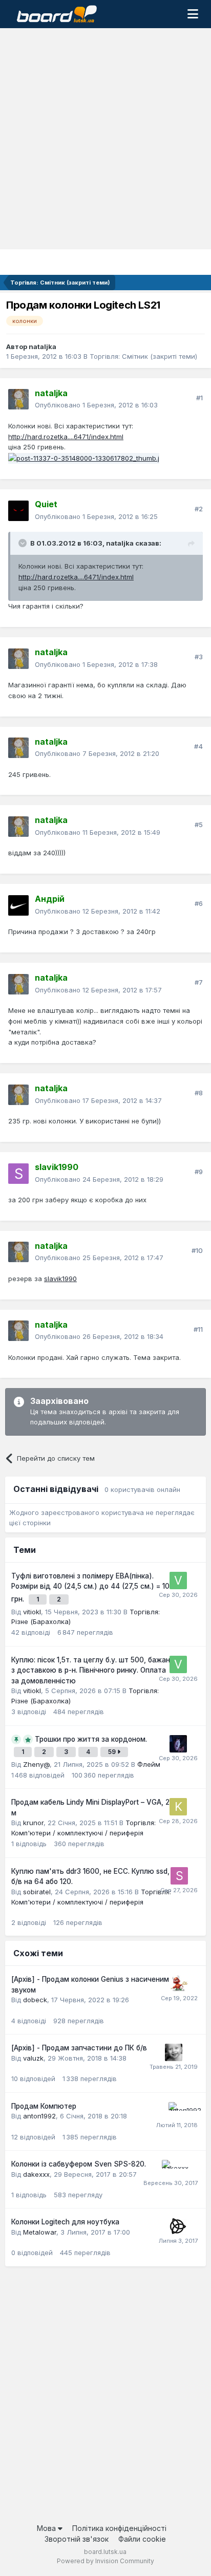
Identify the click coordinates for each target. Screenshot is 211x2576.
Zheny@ (36, 1764)
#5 (199, 825)
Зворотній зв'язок (77, 2539)
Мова (47, 2528)
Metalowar (40, 2232)
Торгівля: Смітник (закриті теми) (143, 356)
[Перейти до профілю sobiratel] (179, 1876)
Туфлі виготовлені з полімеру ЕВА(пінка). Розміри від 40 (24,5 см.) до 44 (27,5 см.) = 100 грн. (93, 1587)
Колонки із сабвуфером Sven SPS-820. (79, 2164)
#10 (197, 1250)
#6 (199, 903)
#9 (199, 1172)
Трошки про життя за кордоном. (91, 1739)
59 (113, 1752)
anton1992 (39, 2116)
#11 (198, 1329)
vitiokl (32, 1612)
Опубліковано (96, 405)
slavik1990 (60, 1279)
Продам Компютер (44, 2106)
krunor (33, 1823)
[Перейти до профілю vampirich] (178, 1744)
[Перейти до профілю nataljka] (18, 399)
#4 (198, 746)
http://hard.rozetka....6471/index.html (66, 437)
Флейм (149, 1764)
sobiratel (37, 1892)
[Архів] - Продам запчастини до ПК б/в (79, 2048)
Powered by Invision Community (105, 2561)
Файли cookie (142, 2539)
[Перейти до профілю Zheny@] (174, 2052)
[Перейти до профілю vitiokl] (178, 1581)
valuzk (33, 2058)
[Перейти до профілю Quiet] (18, 511)
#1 (199, 398)
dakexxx (36, 2174)
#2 (199, 509)
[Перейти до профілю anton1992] (177, 2111)
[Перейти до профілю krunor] (178, 1807)
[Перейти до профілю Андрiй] (18, 905)
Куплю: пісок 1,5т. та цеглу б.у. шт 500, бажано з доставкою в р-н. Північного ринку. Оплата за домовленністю (93, 1670)
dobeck (35, 2000)
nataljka (43, 347)
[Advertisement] (105, 139)
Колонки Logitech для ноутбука (65, 2222)
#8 (199, 1093)
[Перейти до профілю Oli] (179, 1984)
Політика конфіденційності (119, 2528)
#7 (199, 982)
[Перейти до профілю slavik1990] (18, 1174)
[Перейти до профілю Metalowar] (178, 2226)
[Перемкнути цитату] (24, 543)
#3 (199, 657)
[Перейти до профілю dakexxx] (171, 2169)
